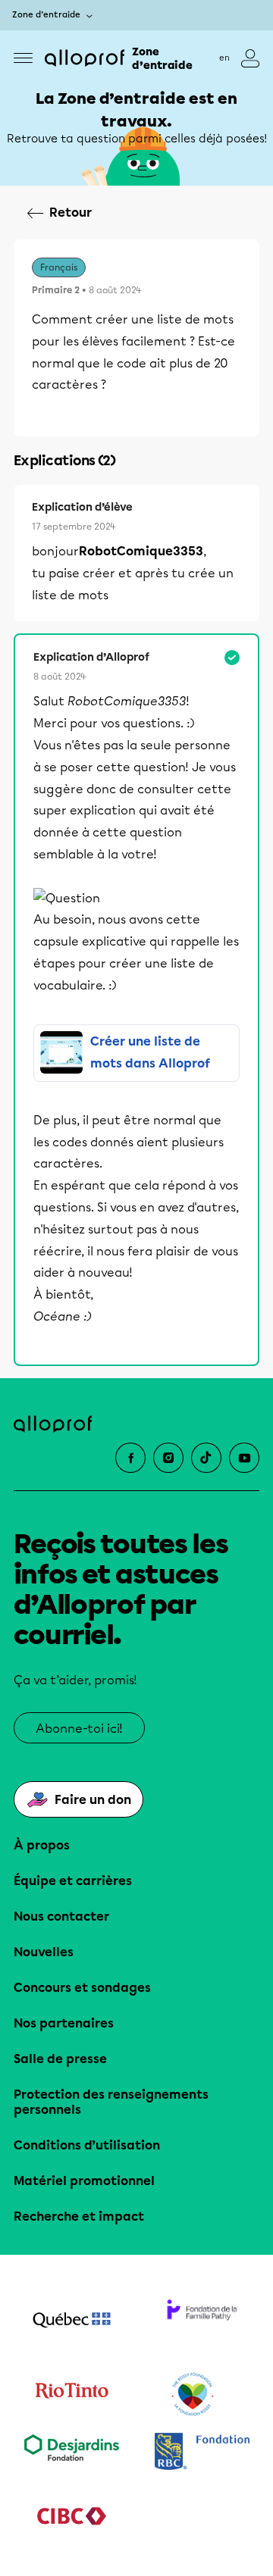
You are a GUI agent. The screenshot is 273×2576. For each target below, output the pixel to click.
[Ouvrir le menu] (23, 58)
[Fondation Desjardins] (71, 2453)
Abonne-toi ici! (79, 1729)
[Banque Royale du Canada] (202, 2453)
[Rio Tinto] (71, 2395)
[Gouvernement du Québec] (71, 2321)
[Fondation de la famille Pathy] (202, 2321)
